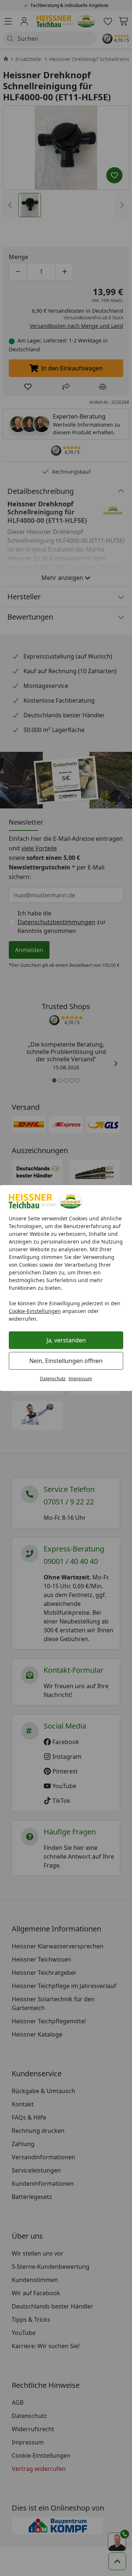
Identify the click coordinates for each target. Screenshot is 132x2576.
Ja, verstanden (66, 1340)
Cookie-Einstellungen (35, 1311)
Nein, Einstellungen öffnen (66, 1361)
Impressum (80, 1379)
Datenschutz (53, 1379)
